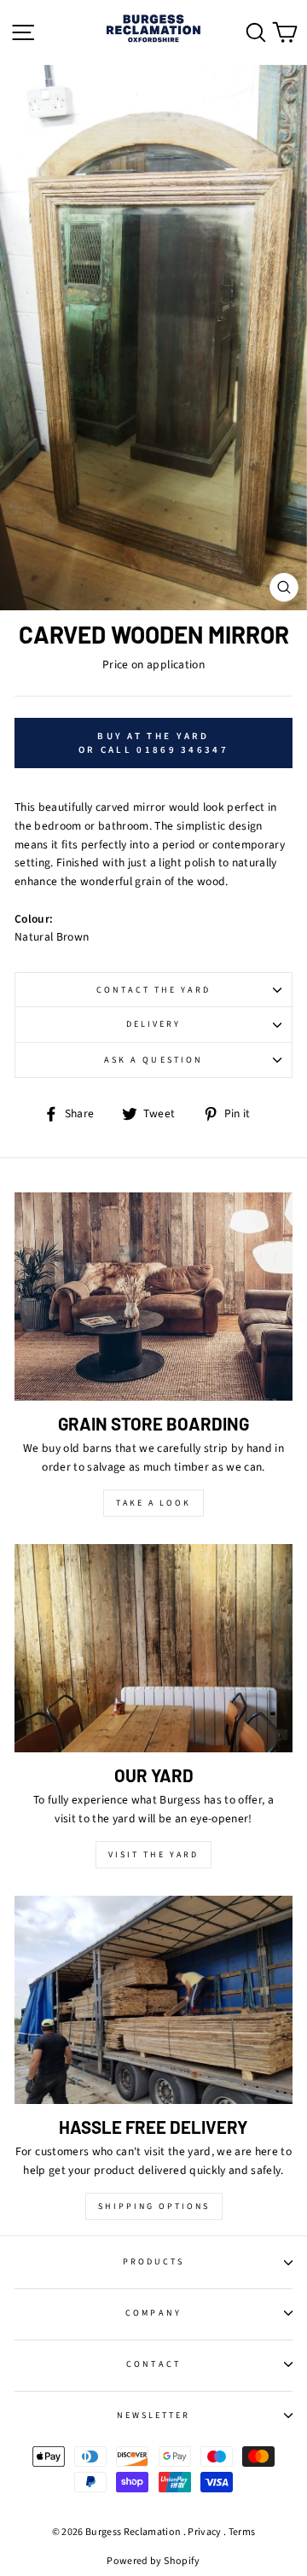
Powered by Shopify (153, 2561)
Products (153, 2262)
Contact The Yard (154, 990)
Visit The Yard (153, 1855)
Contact (153, 2364)
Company (153, 2313)
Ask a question (153, 1060)
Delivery (153, 1024)
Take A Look (153, 1503)
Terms (242, 2532)
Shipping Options (154, 2206)
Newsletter (154, 2416)
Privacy (204, 2532)
